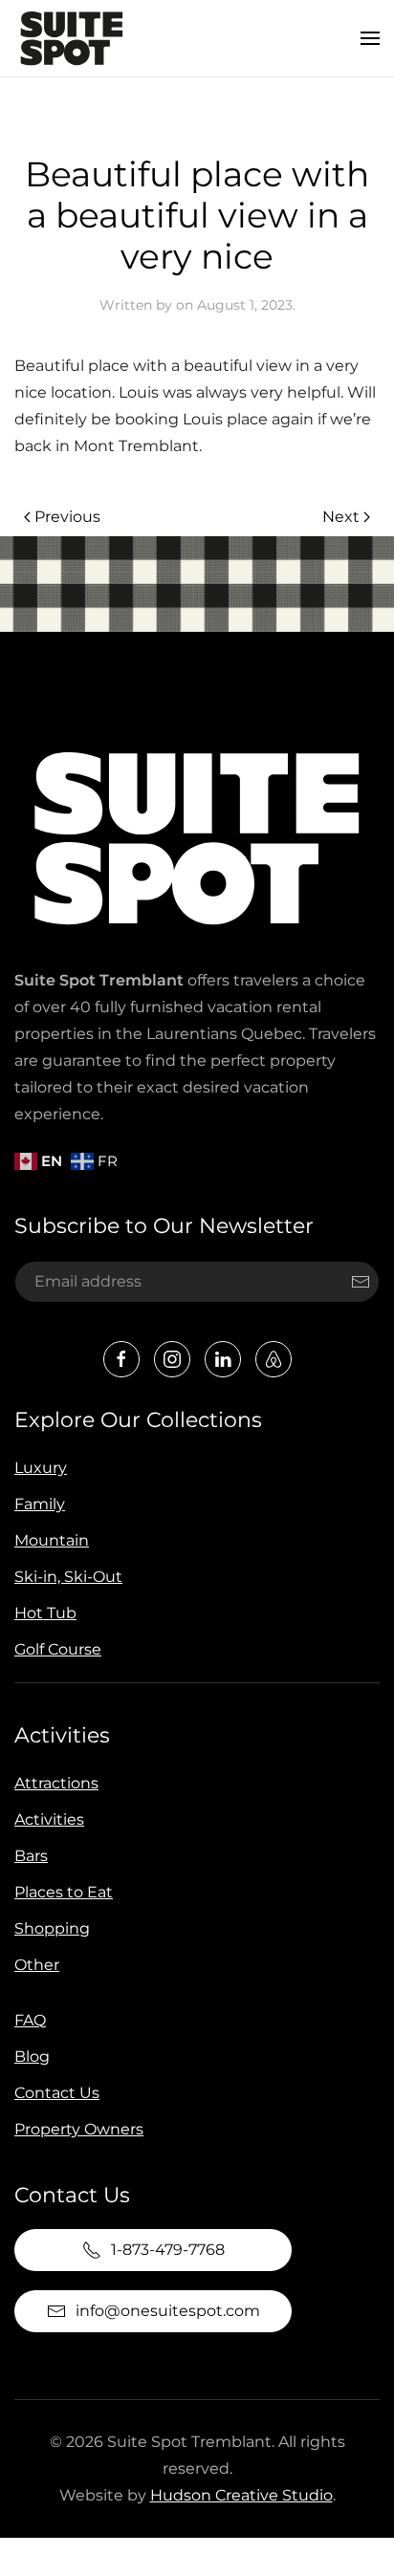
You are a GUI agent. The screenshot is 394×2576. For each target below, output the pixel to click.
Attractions (56, 1783)
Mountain (52, 1540)
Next (341, 517)
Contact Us (57, 2093)
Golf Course (58, 1649)
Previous (67, 517)
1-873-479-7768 (168, 2250)
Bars (31, 1856)
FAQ (30, 2020)
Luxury (41, 1468)
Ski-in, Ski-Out (68, 1577)
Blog (32, 2056)
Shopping (52, 1928)
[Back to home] (72, 38)
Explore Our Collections (138, 1420)
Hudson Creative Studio (241, 2495)
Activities (62, 1735)
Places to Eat (64, 1892)
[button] (370, 38)
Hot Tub (45, 1613)
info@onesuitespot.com (168, 2311)
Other (37, 1965)
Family (40, 1504)
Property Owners (79, 2129)
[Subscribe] (361, 1282)
